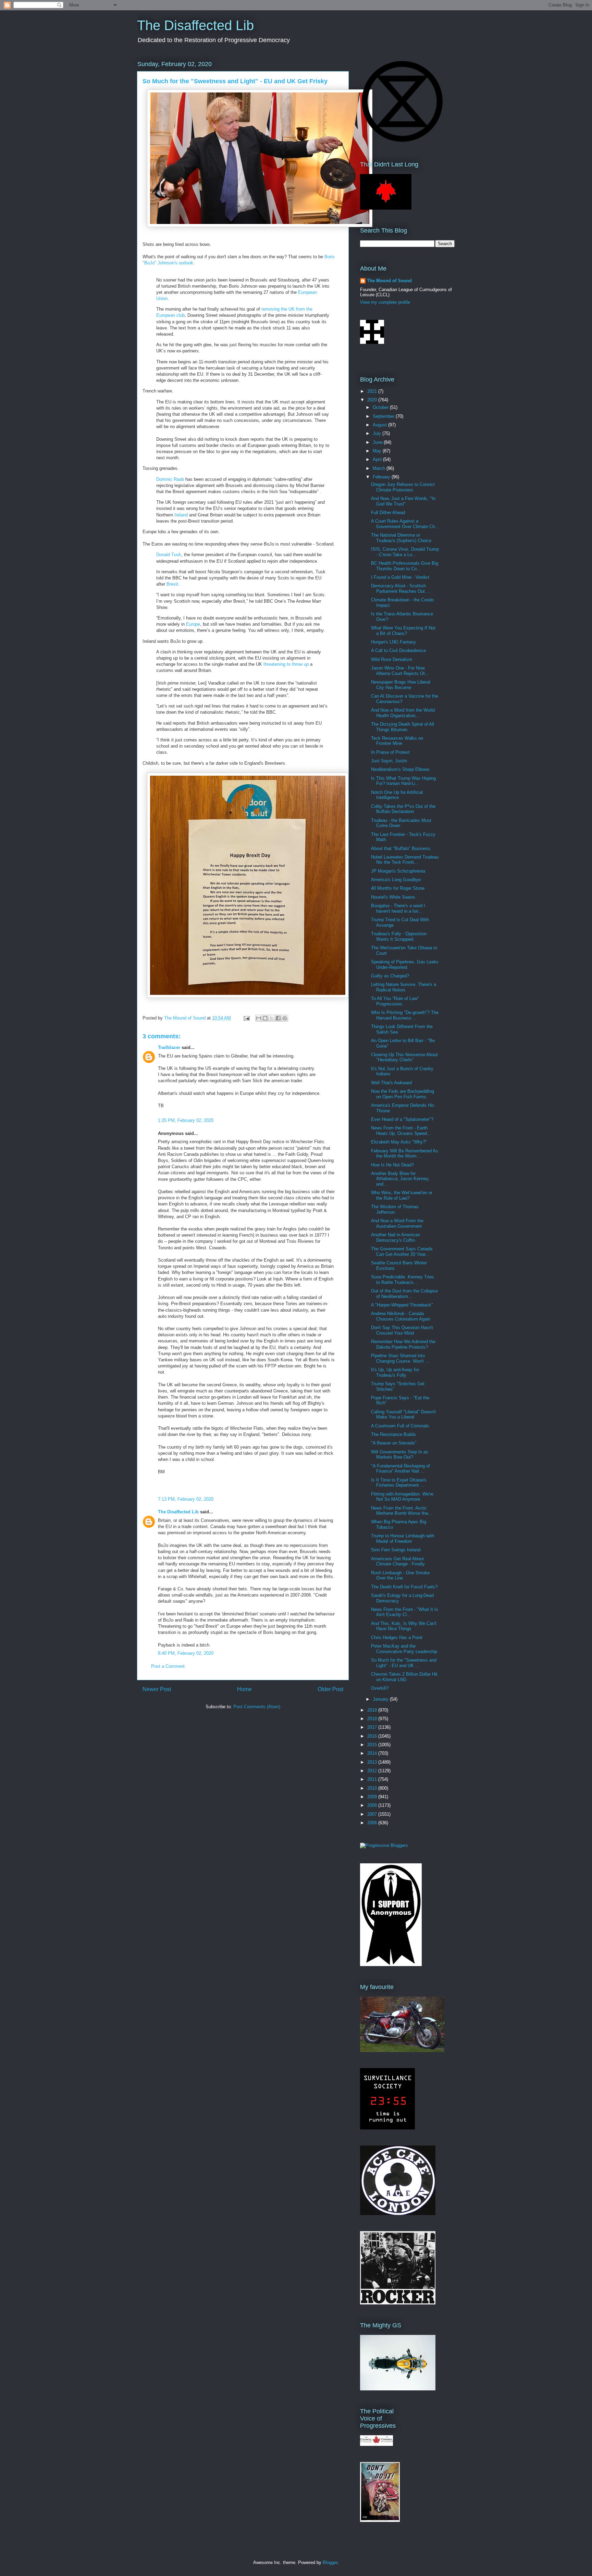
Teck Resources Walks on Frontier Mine (397, 741)
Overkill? (380, 1688)
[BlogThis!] (265, 1018)
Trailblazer (169, 1047)
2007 (373, 1814)
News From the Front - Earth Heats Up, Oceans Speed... (401, 1131)
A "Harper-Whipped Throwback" (402, 1305)
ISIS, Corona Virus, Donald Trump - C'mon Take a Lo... (405, 552)
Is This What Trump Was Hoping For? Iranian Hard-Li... (403, 781)
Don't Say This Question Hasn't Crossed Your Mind (402, 1330)
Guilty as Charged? (390, 976)
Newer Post (157, 1689)
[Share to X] (272, 1018)
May (378, 451)
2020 (373, 400)
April (378, 459)
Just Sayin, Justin (389, 761)
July (378, 433)
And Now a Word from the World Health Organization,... (403, 713)
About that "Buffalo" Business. (401, 848)
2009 (373, 1797)
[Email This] (259, 1018)
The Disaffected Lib (195, 25)
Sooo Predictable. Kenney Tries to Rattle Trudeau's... (403, 1280)
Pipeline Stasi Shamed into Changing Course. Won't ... (400, 1358)
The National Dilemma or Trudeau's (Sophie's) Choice (401, 538)
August (380, 425)
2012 (373, 1771)
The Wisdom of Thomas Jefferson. (395, 1209)
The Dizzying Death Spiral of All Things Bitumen (403, 727)
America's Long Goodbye (396, 880)
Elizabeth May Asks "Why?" (399, 1142)
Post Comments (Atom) (257, 1707)
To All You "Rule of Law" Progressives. (395, 1001)
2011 (373, 1779)
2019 (373, 1710)
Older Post (330, 1689)
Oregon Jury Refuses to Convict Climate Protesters (403, 487)
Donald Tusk (169, 555)
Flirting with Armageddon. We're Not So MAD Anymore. (402, 1497)
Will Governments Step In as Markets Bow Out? (400, 1455)
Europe (193, 624)
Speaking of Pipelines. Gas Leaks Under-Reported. (405, 965)
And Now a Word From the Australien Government (397, 1223)
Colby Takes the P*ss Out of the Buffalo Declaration (403, 809)
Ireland (181, 515)
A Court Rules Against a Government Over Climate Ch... (405, 524)
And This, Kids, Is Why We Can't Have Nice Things (404, 1626)
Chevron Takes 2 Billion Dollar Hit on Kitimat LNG (404, 1677)
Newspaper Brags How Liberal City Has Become (401, 685)
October (381, 407)
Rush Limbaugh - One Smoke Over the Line (400, 1575)
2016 (373, 1736)
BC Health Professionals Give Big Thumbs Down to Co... (405, 566)
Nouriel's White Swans (393, 897)
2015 (373, 1745)
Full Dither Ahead (388, 512)
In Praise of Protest (390, 752)
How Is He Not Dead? (392, 1165)
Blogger (330, 2562)
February (382, 477)
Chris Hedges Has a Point (397, 1637)
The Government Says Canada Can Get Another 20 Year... (402, 1252)
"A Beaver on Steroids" (394, 1443)
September (384, 416)
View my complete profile (385, 302)
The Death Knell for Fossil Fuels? (404, 1587)
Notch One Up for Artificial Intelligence (397, 795)
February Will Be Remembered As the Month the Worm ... (405, 1154)
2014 (373, 1753)
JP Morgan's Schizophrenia (398, 871)
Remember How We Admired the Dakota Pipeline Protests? (403, 1344)
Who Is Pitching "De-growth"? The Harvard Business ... (405, 1015)
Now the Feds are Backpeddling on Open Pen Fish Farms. (403, 1094)
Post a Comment (168, 1666)
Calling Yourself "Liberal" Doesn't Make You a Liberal (403, 1415)
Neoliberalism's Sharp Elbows (400, 769)
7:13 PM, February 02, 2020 (186, 1499)
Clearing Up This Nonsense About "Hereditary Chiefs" (404, 1057)
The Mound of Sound (389, 281)
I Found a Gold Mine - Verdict (400, 577)
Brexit (172, 584)
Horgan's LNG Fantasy (393, 642)
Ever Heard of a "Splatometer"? (402, 1119)
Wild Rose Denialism (392, 659)
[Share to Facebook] (278, 1018)
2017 (373, 1727)
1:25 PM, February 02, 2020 (186, 1120)
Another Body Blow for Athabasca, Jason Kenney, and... (400, 1179)
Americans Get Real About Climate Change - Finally (398, 1561)
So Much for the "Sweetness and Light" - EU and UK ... (404, 1663)
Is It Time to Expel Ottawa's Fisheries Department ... (399, 1483)
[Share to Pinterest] (285, 1018)
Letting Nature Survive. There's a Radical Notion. (404, 987)
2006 (373, 1823)
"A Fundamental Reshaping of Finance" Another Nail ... (400, 1469)
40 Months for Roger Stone (398, 888)
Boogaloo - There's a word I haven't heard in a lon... (398, 908)
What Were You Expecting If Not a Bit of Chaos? (403, 631)
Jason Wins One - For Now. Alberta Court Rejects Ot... (400, 671)
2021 (373, 391)
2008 (373, 1805)
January (381, 1699)
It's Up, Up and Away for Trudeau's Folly (395, 1372)
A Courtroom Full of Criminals (400, 1426)
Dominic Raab (170, 479)
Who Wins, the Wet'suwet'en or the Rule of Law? (402, 1195)
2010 (373, 1788)
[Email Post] (246, 1018)
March (380, 468)
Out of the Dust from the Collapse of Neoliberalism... (404, 1294)
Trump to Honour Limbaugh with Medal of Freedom (403, 1539)
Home (244, 1689)
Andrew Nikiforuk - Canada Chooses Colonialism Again (401, 1316)
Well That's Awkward (391, 1083)
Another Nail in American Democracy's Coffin (396, 1237)
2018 (373, 1719)
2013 (373, 1762)
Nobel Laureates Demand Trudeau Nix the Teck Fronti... (405, 860)
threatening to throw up (286, 664)
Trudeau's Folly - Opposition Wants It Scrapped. (399, 936)
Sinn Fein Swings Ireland (396, 1550)
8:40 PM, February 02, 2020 (186, 1653)
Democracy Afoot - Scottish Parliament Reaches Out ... (401, 589)
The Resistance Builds (393, 1434)
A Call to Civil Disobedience (398, 651)
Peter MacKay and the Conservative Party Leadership (404, 1649)
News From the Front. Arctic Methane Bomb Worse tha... (402, 1511)
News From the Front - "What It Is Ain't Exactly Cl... (405, 1612)
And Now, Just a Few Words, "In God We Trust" (403, 501)
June (378, 442)
